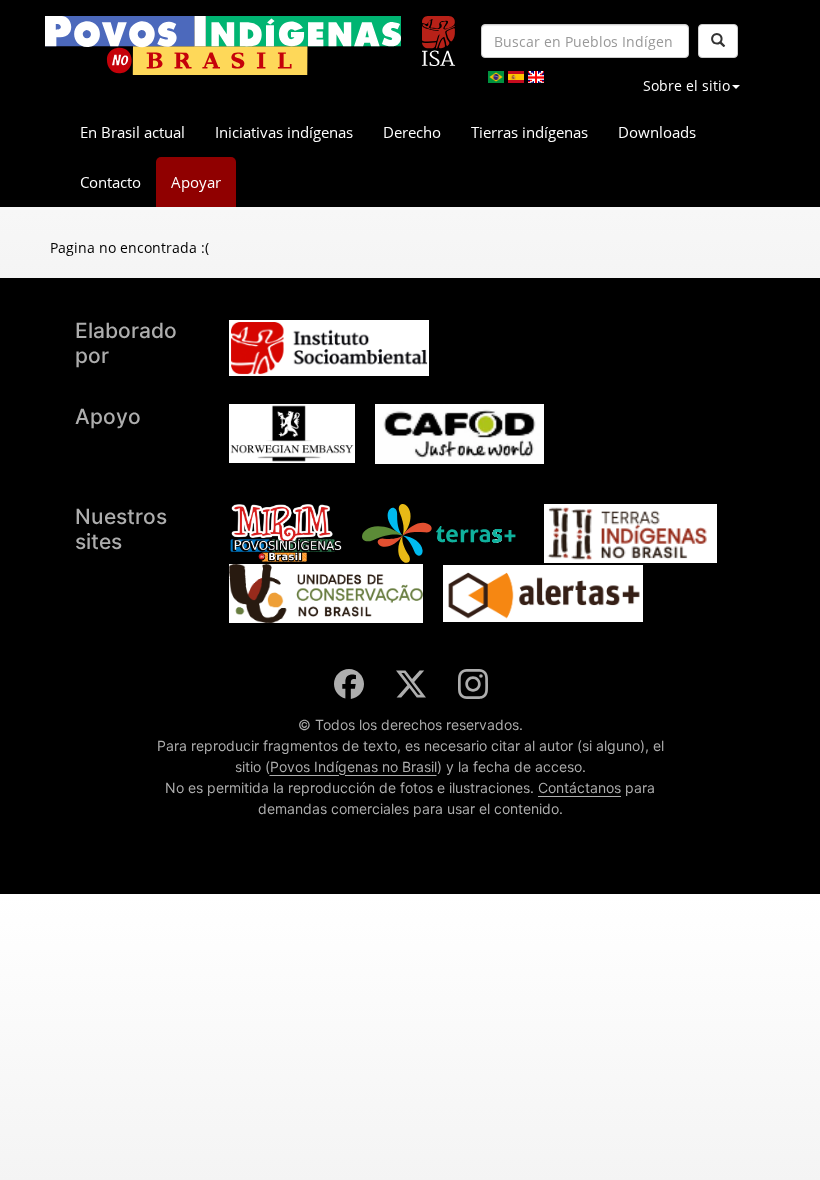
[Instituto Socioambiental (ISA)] (438, 32)
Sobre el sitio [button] (686, 85)
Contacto (110, 182)
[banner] (223, 45)
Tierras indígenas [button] (529, 132)
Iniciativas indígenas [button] (284, 132)
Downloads (657, 132)
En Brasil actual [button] (132, 132)
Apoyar (196, 182)
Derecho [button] (412, 132)
